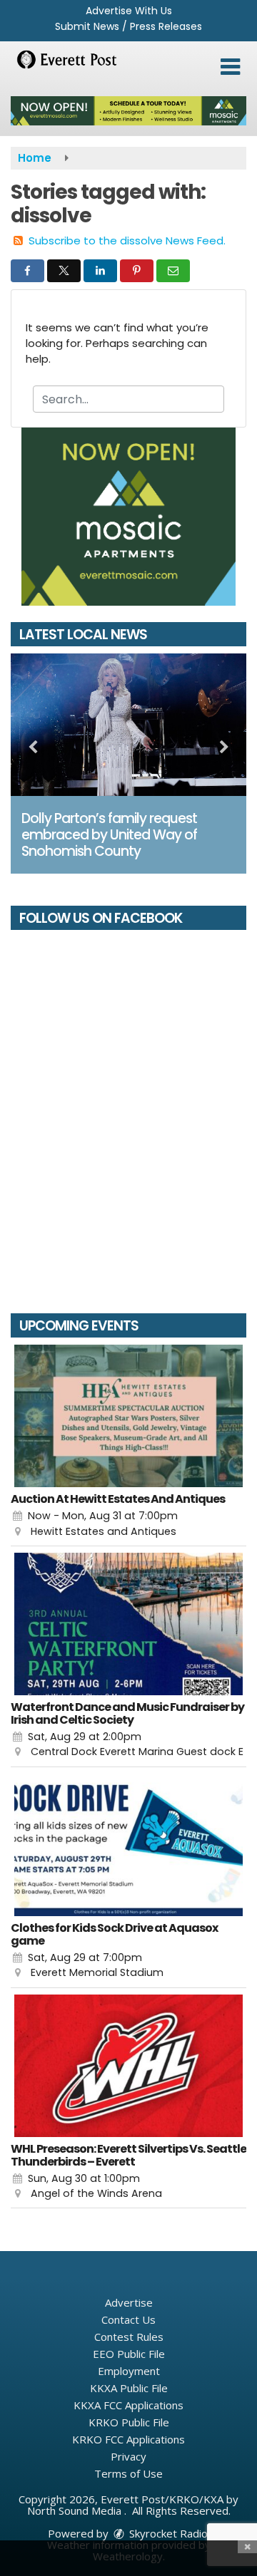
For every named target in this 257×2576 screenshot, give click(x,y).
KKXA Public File (129, 2388)
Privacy (128, 2456)
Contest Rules (129, 2337)
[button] (230, 67)
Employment (129, 2371)
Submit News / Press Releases (128, 26)
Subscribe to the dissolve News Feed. (127, 240)
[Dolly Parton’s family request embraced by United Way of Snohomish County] (128, 725)
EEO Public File (129, 2354)
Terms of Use (128, 2473)
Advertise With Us (129, 11)
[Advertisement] (128, 111)
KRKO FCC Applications (128, 2439)
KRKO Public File (129, 2422)
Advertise (129, 2302)
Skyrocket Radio (167, 2533)
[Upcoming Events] (128, 1416)
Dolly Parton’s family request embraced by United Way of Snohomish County (109, 835)
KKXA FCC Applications (128, 2405)
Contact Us (128, 2319)
